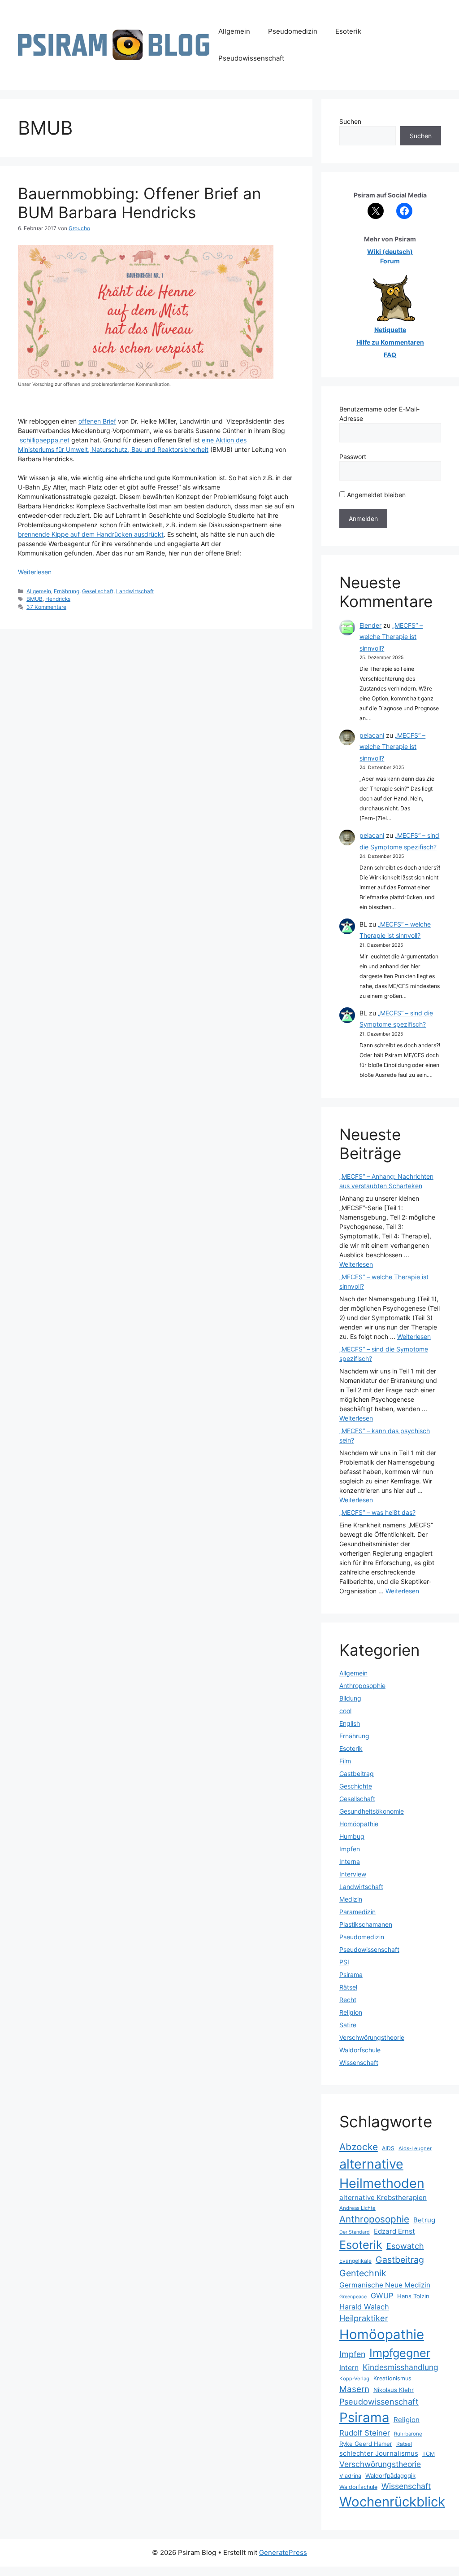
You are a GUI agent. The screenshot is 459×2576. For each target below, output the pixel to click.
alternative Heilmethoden (382, 2174)
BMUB (35, 599)
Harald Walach (364, 2307)
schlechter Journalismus (379, 2453)
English (350, 1723)
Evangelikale (355, 2261)
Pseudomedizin (293, 31)
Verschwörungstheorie (372, 2037)
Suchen (350, 121)
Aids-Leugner (415, 2148)
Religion (351, 2012)
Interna (350, 1861)
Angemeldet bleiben (375, 495)
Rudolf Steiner (365, 2433)
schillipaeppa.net (45, 440)
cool (345, 1711)
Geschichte (356, 1786)
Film (345, 1761)
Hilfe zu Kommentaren (390, 342)
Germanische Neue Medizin (385, 2285)
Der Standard (355, 2232)
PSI (344, 1962)
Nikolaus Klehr (394, 2390)
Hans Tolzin (413, 2296)
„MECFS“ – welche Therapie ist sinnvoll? (391, 636)
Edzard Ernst (394, 2231)
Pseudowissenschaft (251, 58)
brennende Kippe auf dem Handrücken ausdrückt (91, 534)
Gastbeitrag (357, 1773)
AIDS (388, 2148)
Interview (353, 1874)
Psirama (351, 1975)
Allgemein (234, 31)
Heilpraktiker (364, 2318)
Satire (348, 2025)
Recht (348, 2000)
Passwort (353, 457)
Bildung (350, 1698)
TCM (429, 2454)
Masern (354, 2389)
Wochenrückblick (392, 2502)
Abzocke (359, 2147)
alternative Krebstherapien (383, 2198)
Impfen (350, 1849)
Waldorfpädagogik (390, 2475)
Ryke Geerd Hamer (366, 2444)
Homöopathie (359, 1824)
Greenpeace (353, 2297)
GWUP (382, 2296)
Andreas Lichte (357, 2208)
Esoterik (348, 31)
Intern (349, 2368)
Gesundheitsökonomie (372, 1811)
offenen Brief (97, 421)
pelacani (372, 735)
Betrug (424, 2220)
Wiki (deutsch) (390, 251)
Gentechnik (363, 2273)
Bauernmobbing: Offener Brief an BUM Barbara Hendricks (139, 203)
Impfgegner (400, 2353)
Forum (390, 261)
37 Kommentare (46, 607)
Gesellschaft (98, 591)
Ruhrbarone (408, 2434)
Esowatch (405, 2246)
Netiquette (390, 330)
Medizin (351, 1899)
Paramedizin (357, 1912)
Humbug (352, 1836)
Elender (370, 625)
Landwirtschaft (135, 591)
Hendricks (58, 599)
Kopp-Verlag (354, 2379)
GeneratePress (283, 2552)
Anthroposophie (362, 1686)
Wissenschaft (359, 2062)
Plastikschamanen (366, 1924)
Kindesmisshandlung (401, 2367)
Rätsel (348, 1987)
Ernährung (67, 591)
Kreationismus (392, 2378)
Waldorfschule (360, 2050)
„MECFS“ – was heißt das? (377, 1512)
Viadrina (350, 2476)
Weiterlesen (35, 572)
